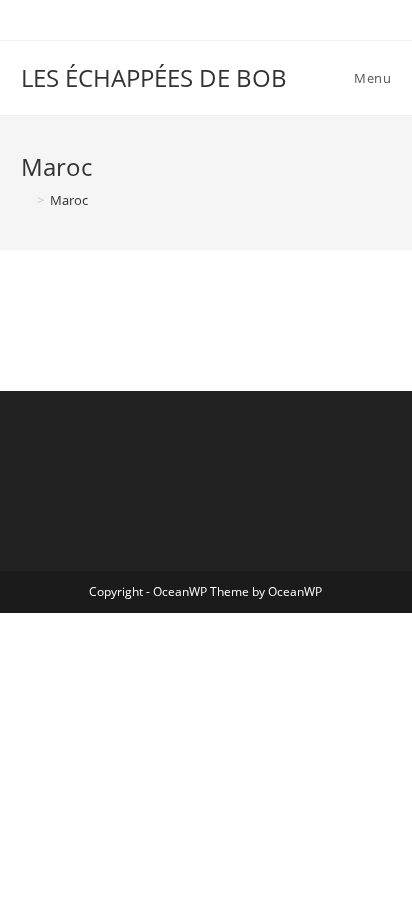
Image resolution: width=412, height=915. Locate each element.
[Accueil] (26, 200)
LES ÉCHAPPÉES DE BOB (154, 77)
